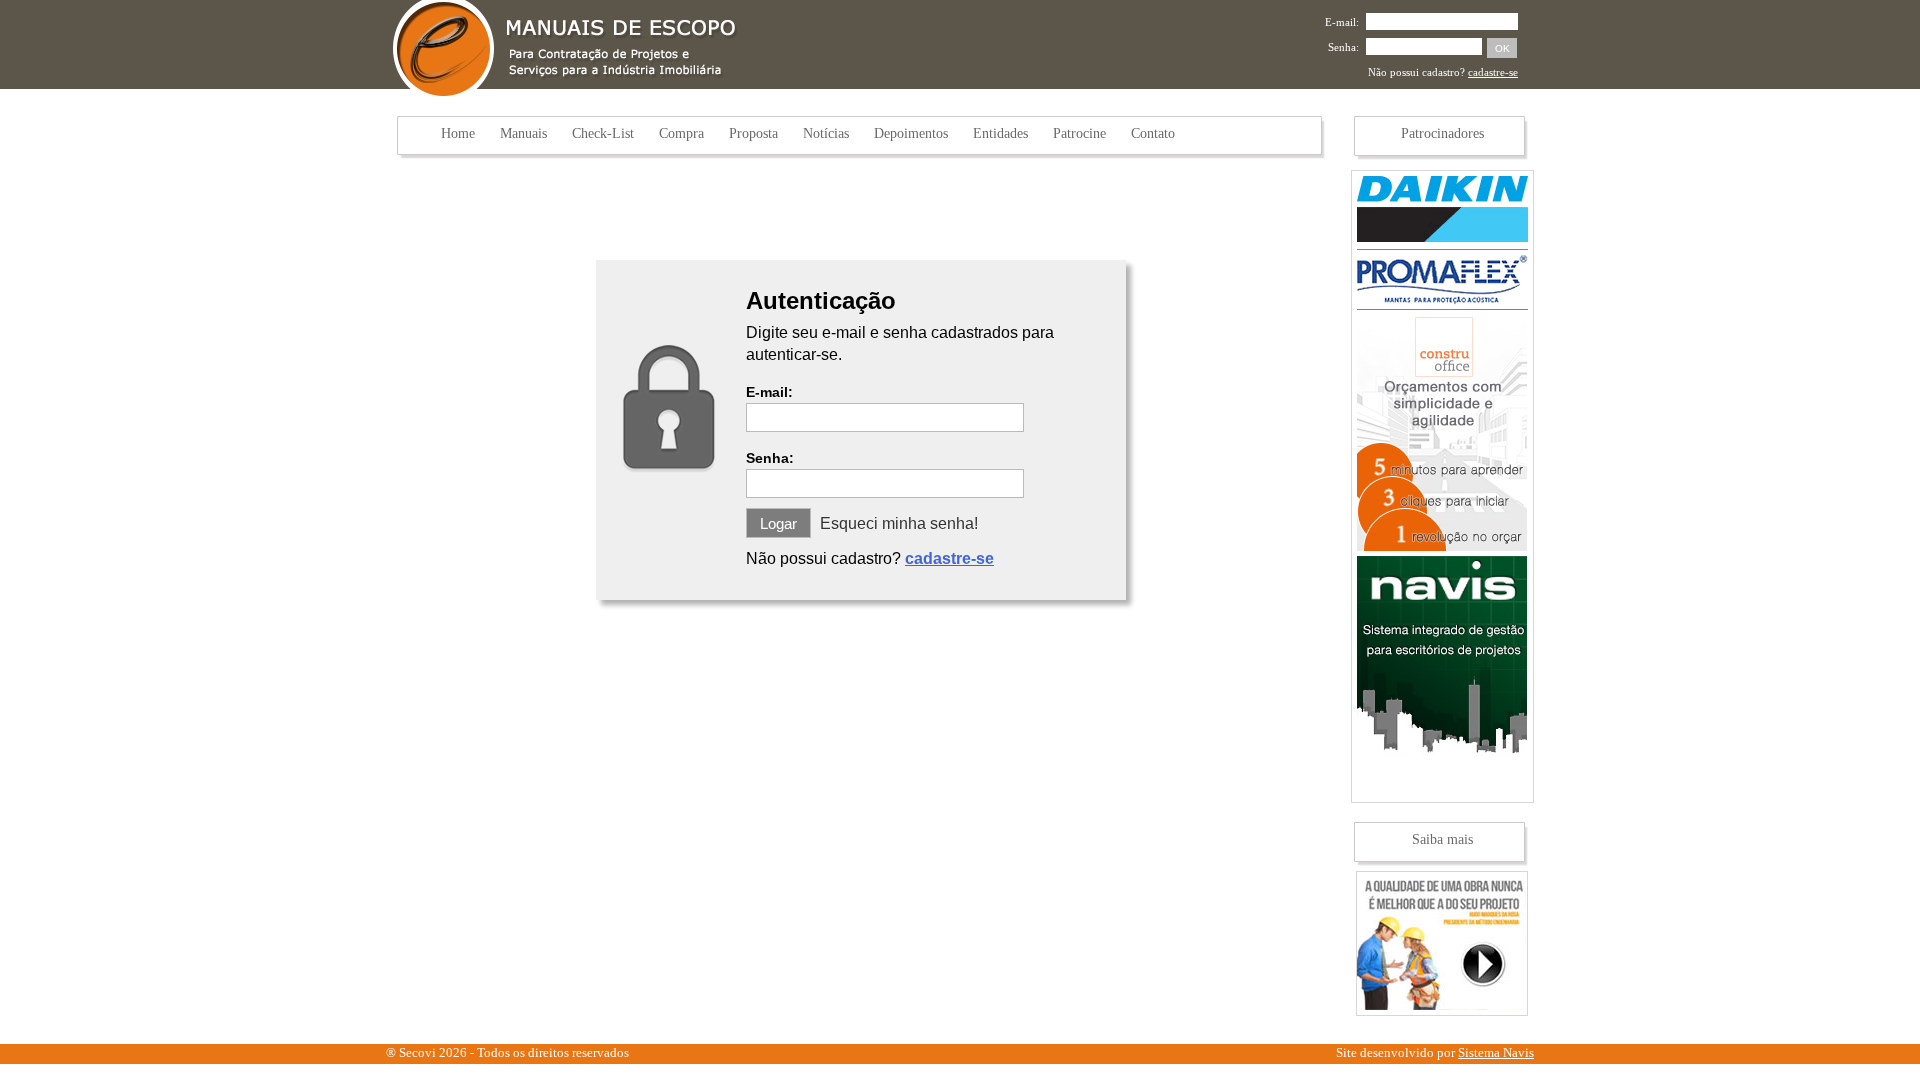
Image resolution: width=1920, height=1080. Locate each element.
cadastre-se (1493, 72)
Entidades (1000, 133)
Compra (681, 133)
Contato (1153, 133)
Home (458, 133)
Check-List (603, 133)
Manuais (523, 133)
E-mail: (1342, 22)
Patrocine (1079, 133)
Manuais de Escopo (564, 49)
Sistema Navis (1496, 1052)
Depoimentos (911, 133)
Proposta (753, 133)
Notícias (826, 133)
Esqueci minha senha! (899, 523)
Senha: (1343, 47)
